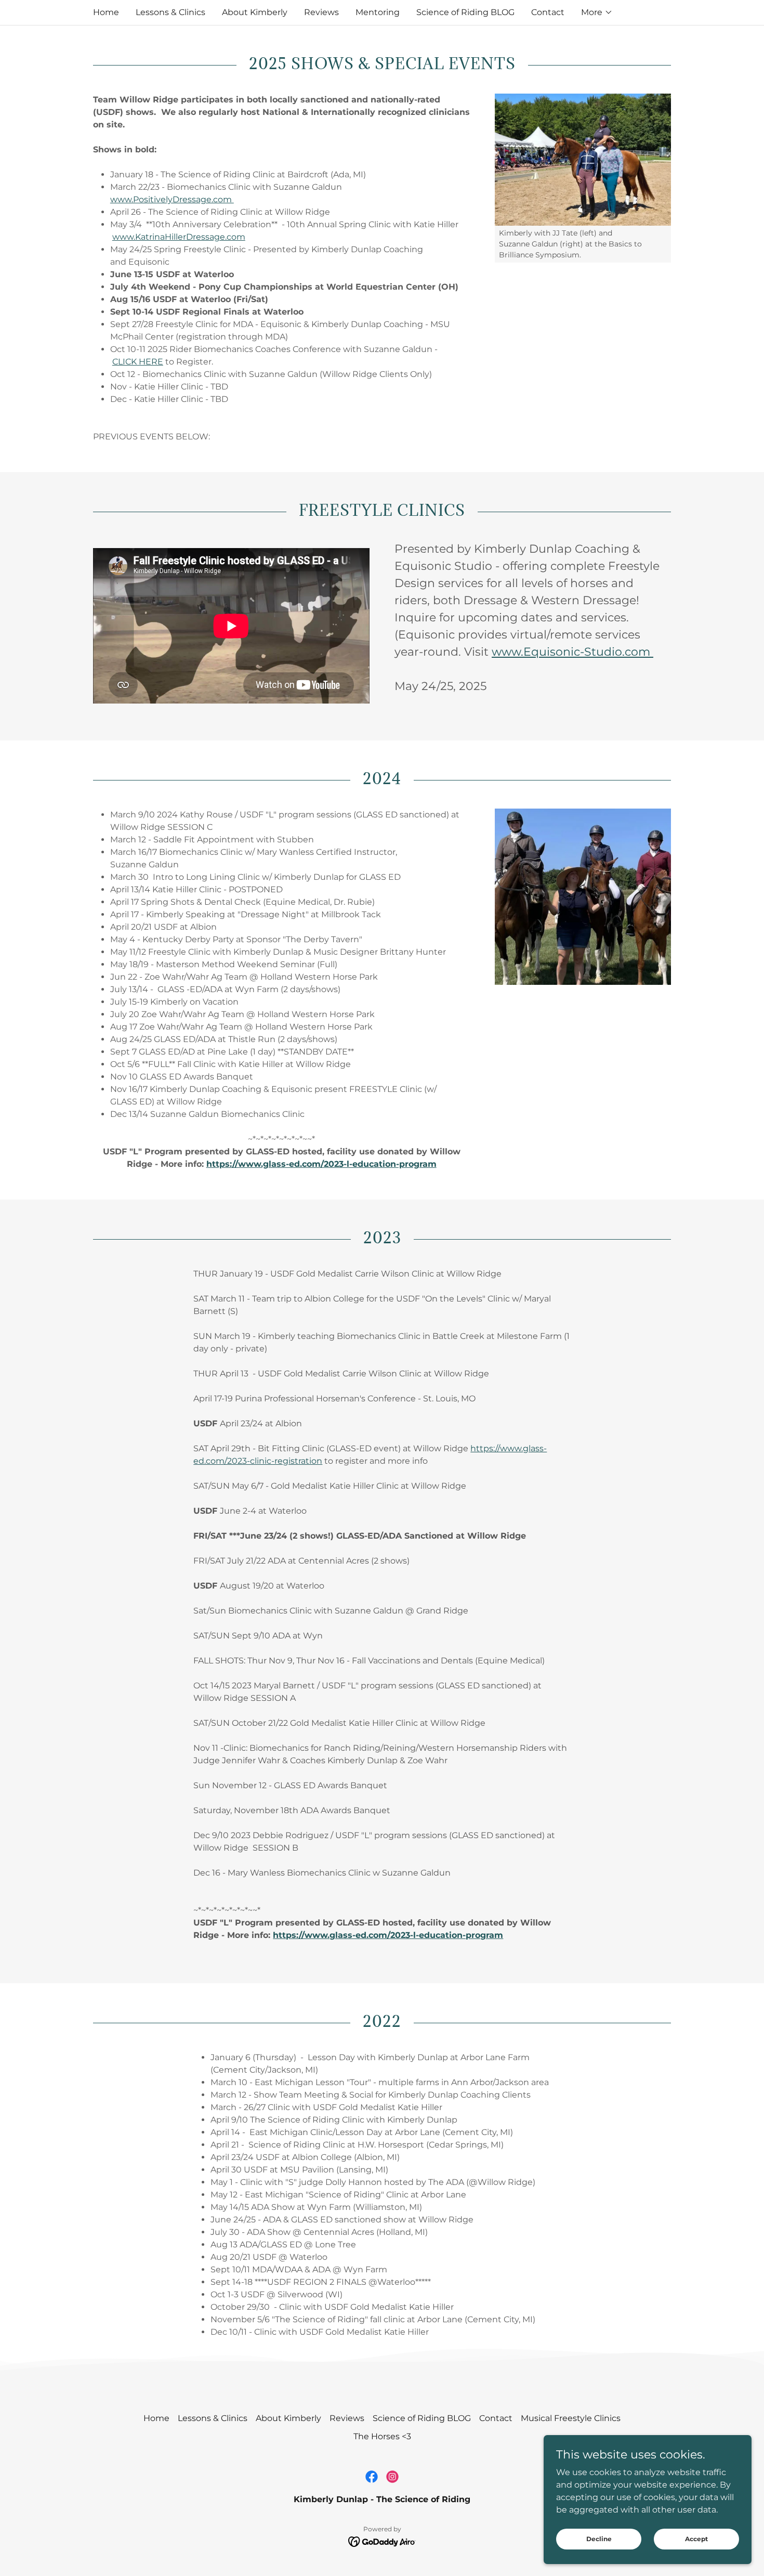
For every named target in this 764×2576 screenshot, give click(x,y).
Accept (696, 2539)
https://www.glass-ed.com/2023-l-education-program (321, 1164)
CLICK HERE (138, 362)
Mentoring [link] (378, 12)
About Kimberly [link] (255, 12)
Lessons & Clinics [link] (170, 12)
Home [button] (156, 2418)
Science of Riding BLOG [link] (465, 12)
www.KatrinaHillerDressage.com (179, 237)
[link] (372, 2477)
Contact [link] (548, 12)
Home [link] (106, 12)
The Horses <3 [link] (382, 2436)
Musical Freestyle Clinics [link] (571, 2418)
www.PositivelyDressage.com (172, 199)
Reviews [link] (321, 12)
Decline (599, 2539)
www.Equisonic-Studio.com (572, 652)
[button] (597, 12)
